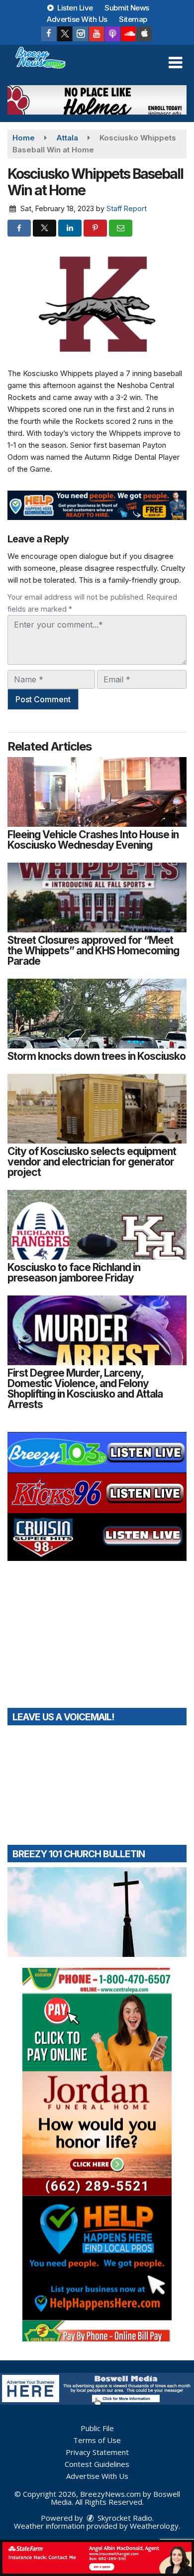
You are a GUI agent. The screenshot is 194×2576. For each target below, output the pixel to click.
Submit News (127, 8)
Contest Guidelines (97, 2464)
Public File (97, 2428)
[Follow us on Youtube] (97, 34)
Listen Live (74, 8)
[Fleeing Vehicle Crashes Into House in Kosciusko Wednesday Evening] (97, 792)
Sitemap (133, 19)
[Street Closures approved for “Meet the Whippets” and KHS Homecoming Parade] (97, 898)
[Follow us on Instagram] (81, 34)
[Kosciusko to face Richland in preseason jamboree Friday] (97, 1225)
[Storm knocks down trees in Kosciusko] (97, 1014)
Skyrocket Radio (124, 2518)
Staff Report (127, 208)
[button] (175, 63)
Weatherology (154, 2526)
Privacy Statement (97, 2452)
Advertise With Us (77, 19)
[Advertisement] (97, 100)
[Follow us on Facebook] (49, 34)
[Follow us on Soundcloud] (128, 34)
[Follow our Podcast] (112, 34)
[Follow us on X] (65, 34)
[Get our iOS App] (144, 34)
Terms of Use (97, 2440)
